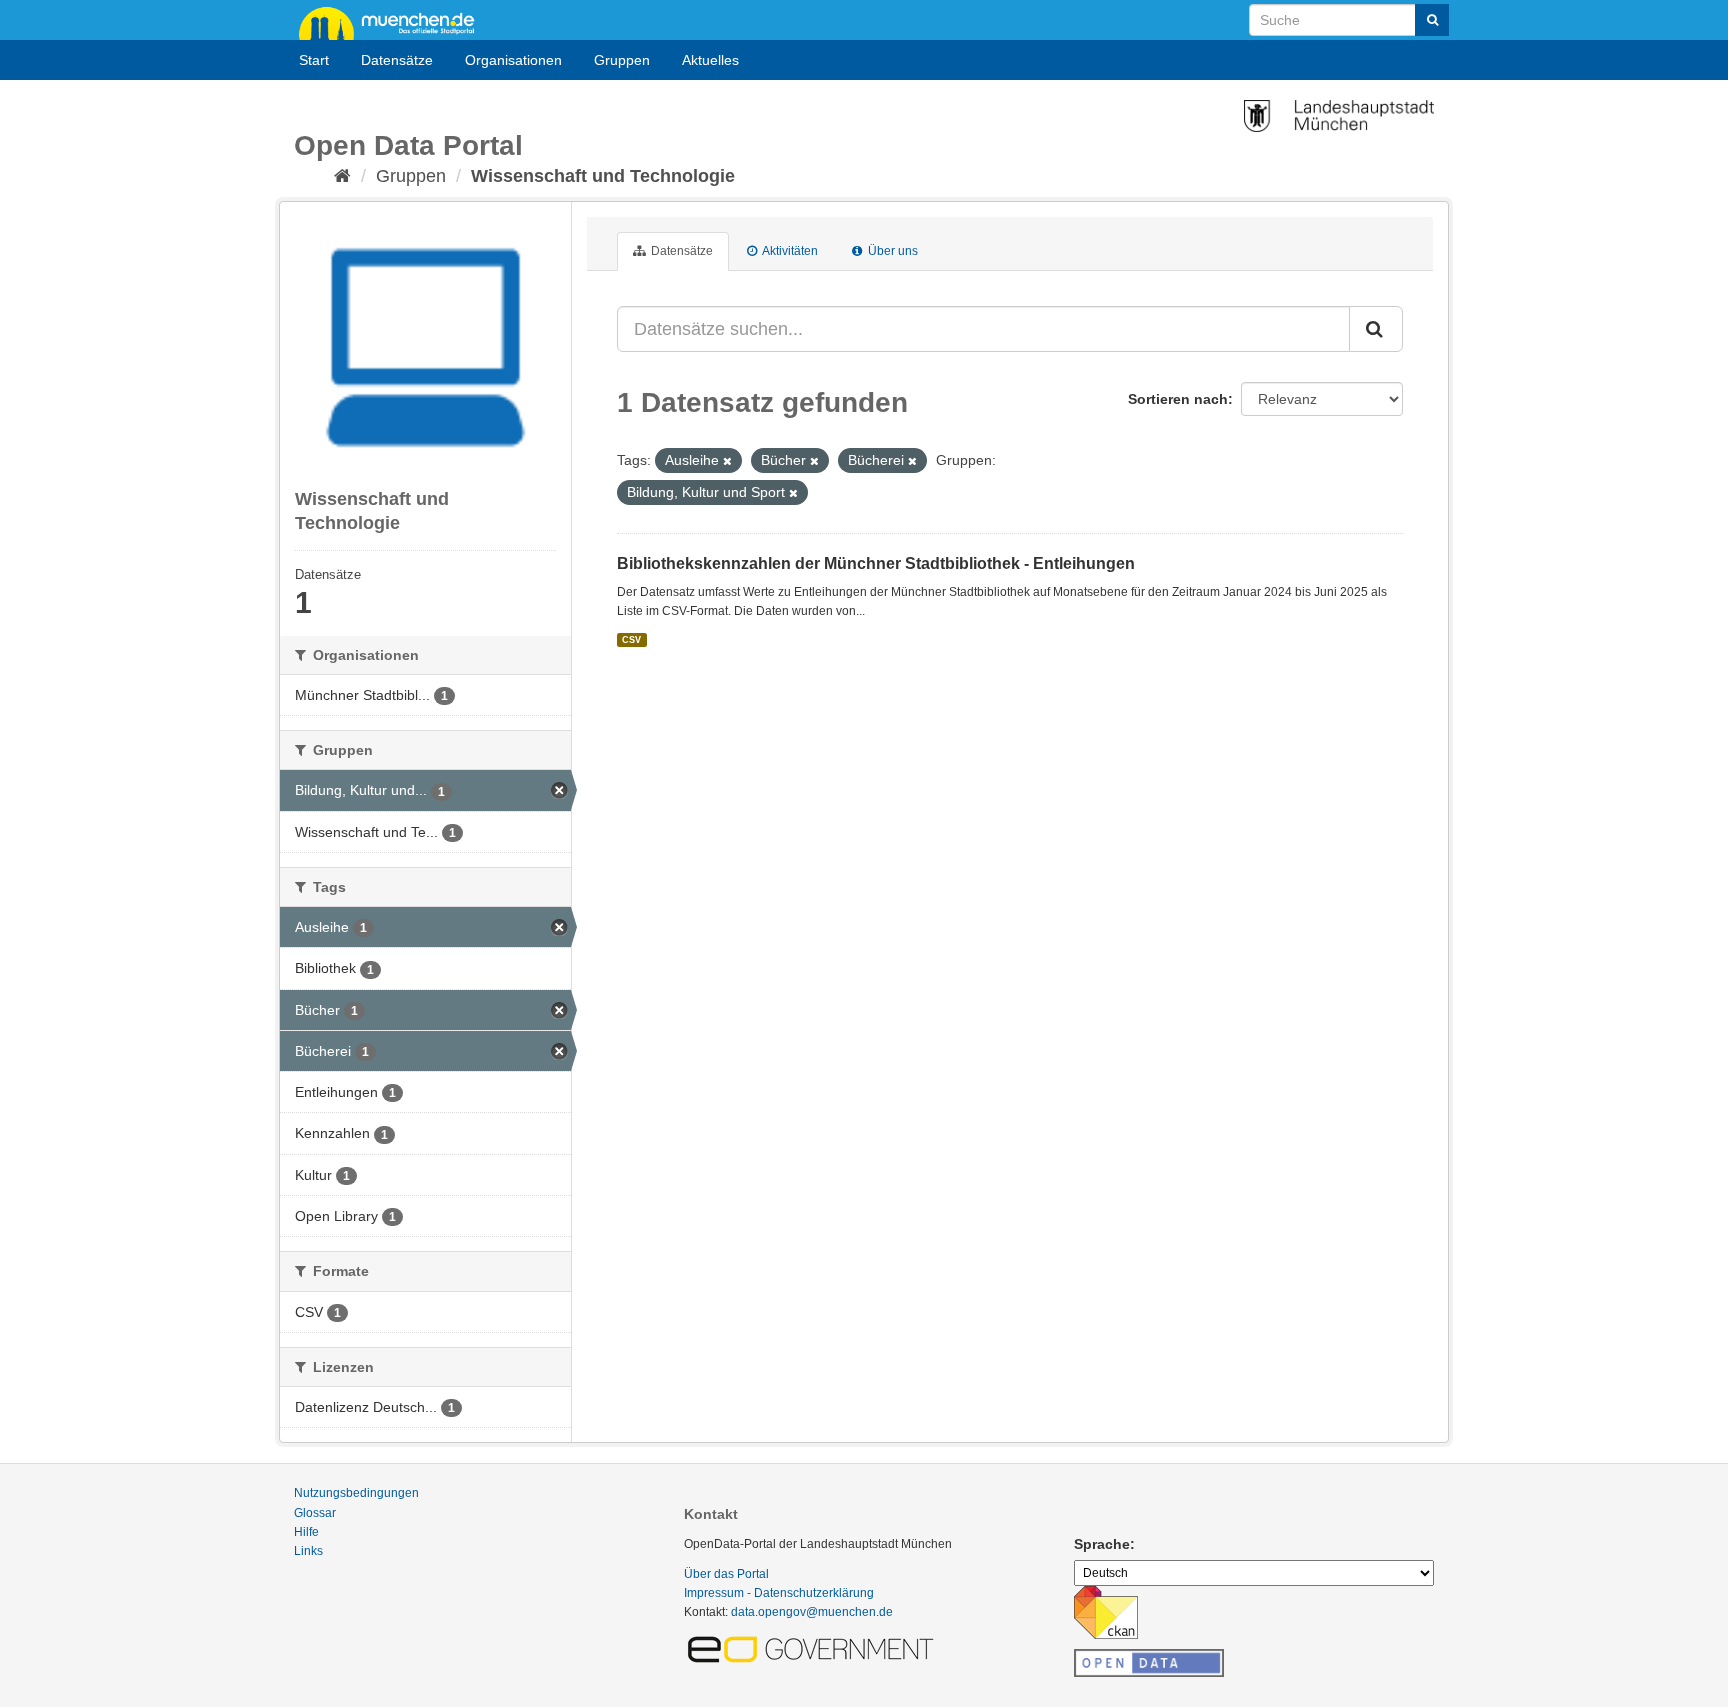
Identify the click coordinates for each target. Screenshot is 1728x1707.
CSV (631, 640)
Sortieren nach (1178, 399)
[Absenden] (1432, 20)
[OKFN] (1149, 1657)
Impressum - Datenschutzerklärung (779, 1593)
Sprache (1102, 1544)
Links (308, 1551)
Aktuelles (710, 60)
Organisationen (513, 60)
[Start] (342, 176)
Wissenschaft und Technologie (603, 176)
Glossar (315, 1513)
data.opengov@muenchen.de (812, 1612)
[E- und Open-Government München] (814, 1648)
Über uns (891, 251)
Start (314, 60)
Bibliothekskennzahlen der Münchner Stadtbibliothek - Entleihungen (876, 563)
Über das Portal (726, 1574)
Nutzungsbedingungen (356, 1493)
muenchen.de (394, 22)
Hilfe (306, 1532)
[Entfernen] (727, 461)
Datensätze (397, 60)
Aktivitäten (789, 251)
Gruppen (622, 60)
